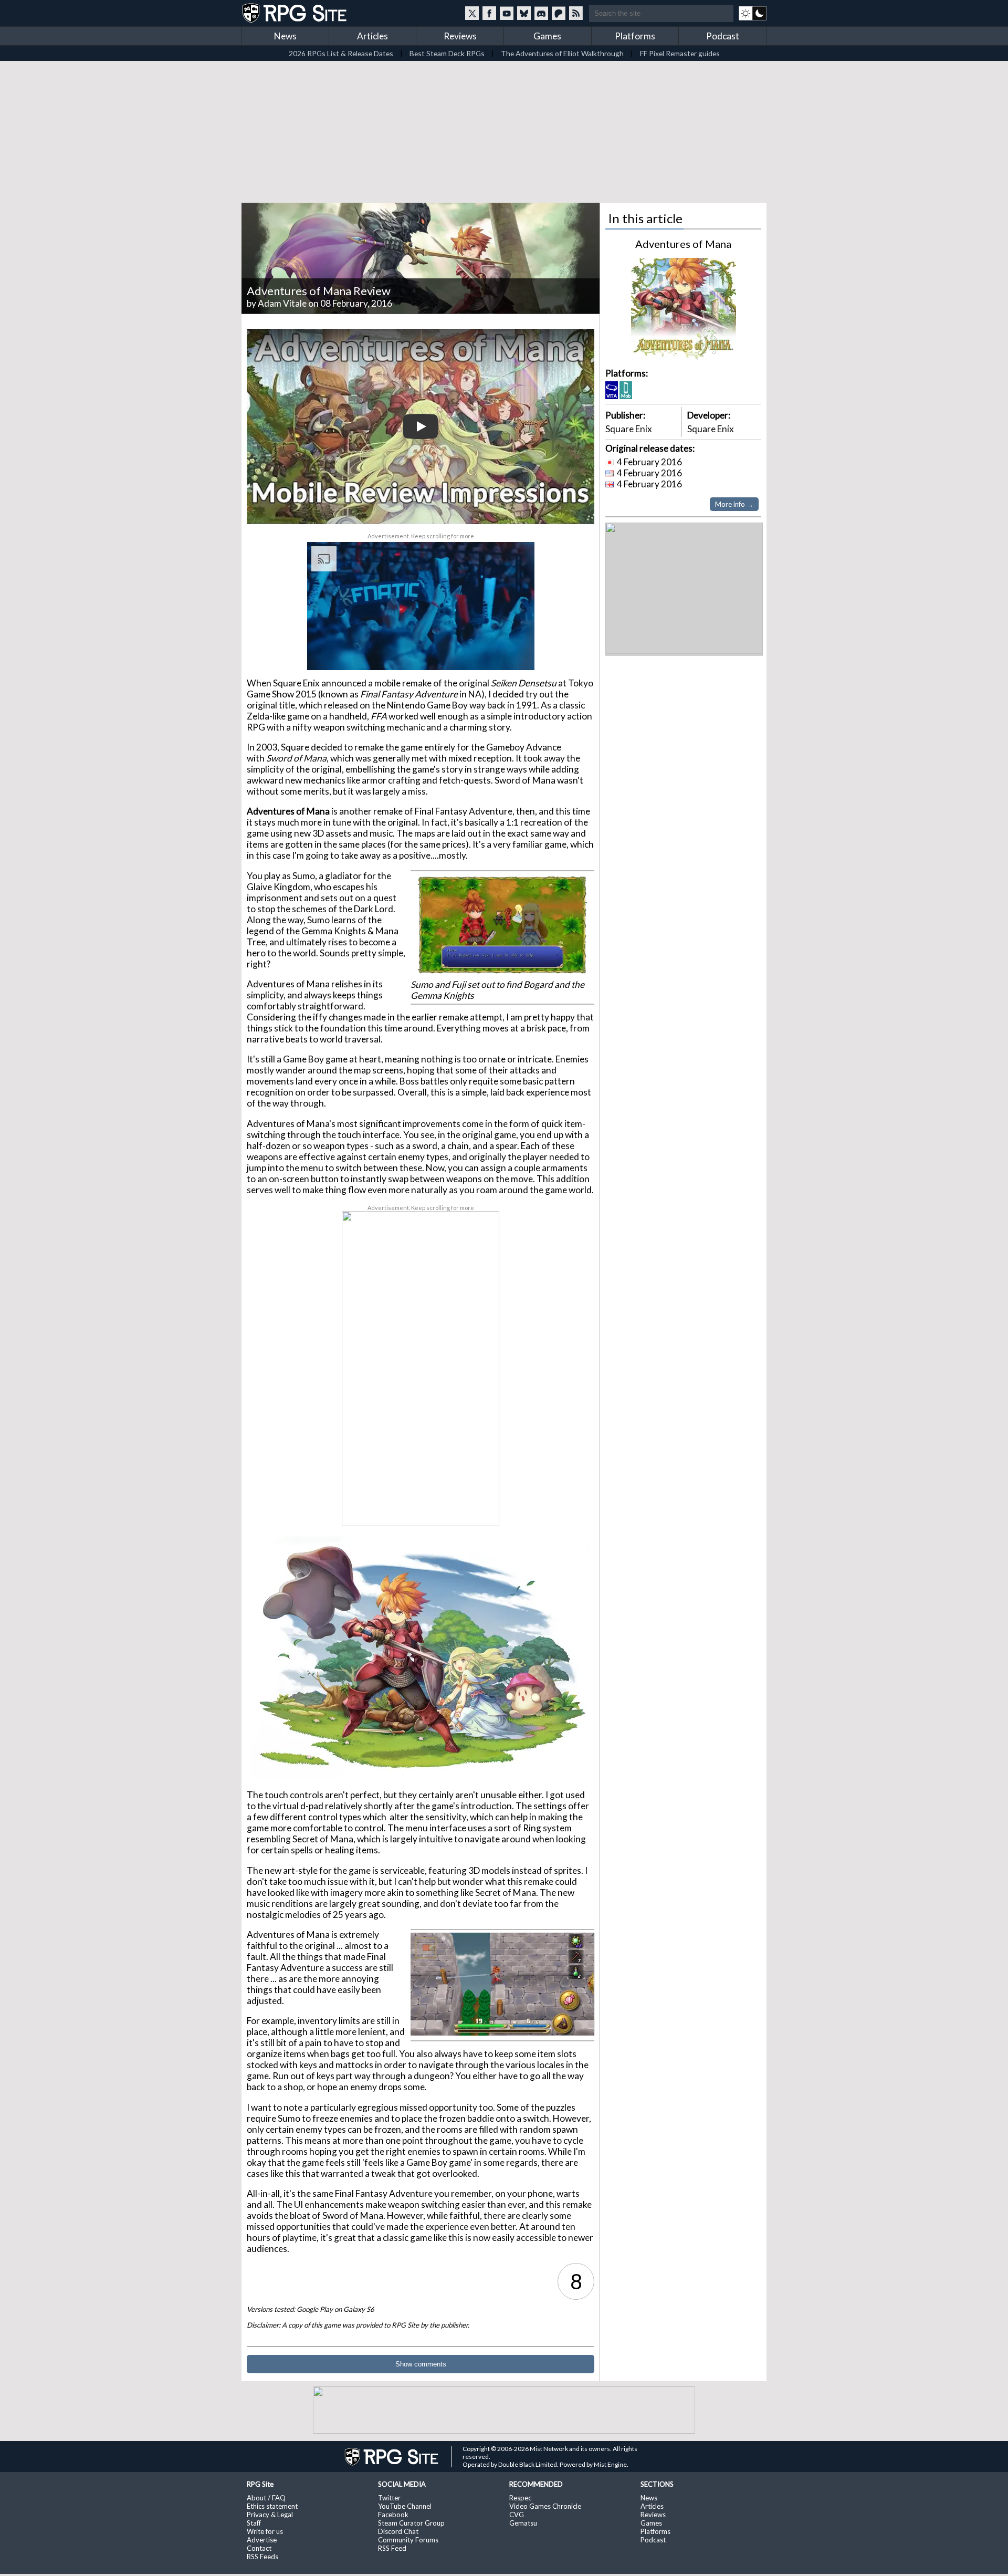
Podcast (723, 36)
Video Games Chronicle (545, 2506)
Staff (254, 2523)
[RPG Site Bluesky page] (524, 13)
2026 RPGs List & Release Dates (341, 53)
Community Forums (408, 2540)
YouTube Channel (405, 2506)
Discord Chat (398, 2531)
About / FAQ (266, 2498)
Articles (372, 36)
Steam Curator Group (411, 2523)
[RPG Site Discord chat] (541, 13)
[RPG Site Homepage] (296, 13)
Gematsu (523, 2523)
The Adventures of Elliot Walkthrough (562, 53)
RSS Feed (392, 2548)
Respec (520, 2498)
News (285, 36)
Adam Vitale (282, 303)
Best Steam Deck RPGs (447, 53)
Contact (259, 2548)
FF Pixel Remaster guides (680, 53)
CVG (517, 2515)
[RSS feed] (576, 13)
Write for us (265, 2531)
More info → (734, 504)
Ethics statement (272, 2506)
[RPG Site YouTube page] (507, 13)
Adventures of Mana (683, 244)
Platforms (635, 36)
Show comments (421, 2364)
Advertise (262, 2540)
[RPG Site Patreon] (559, 13)
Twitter (389, 2498)
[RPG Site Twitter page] (472, 13)
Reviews (460, 36)
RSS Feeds (262, 2557)
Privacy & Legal (270, 2515)
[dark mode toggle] (753, 13)
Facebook (393, 2515)
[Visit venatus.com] (514, 653)
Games (547, 36)
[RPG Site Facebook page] (489, 13)
